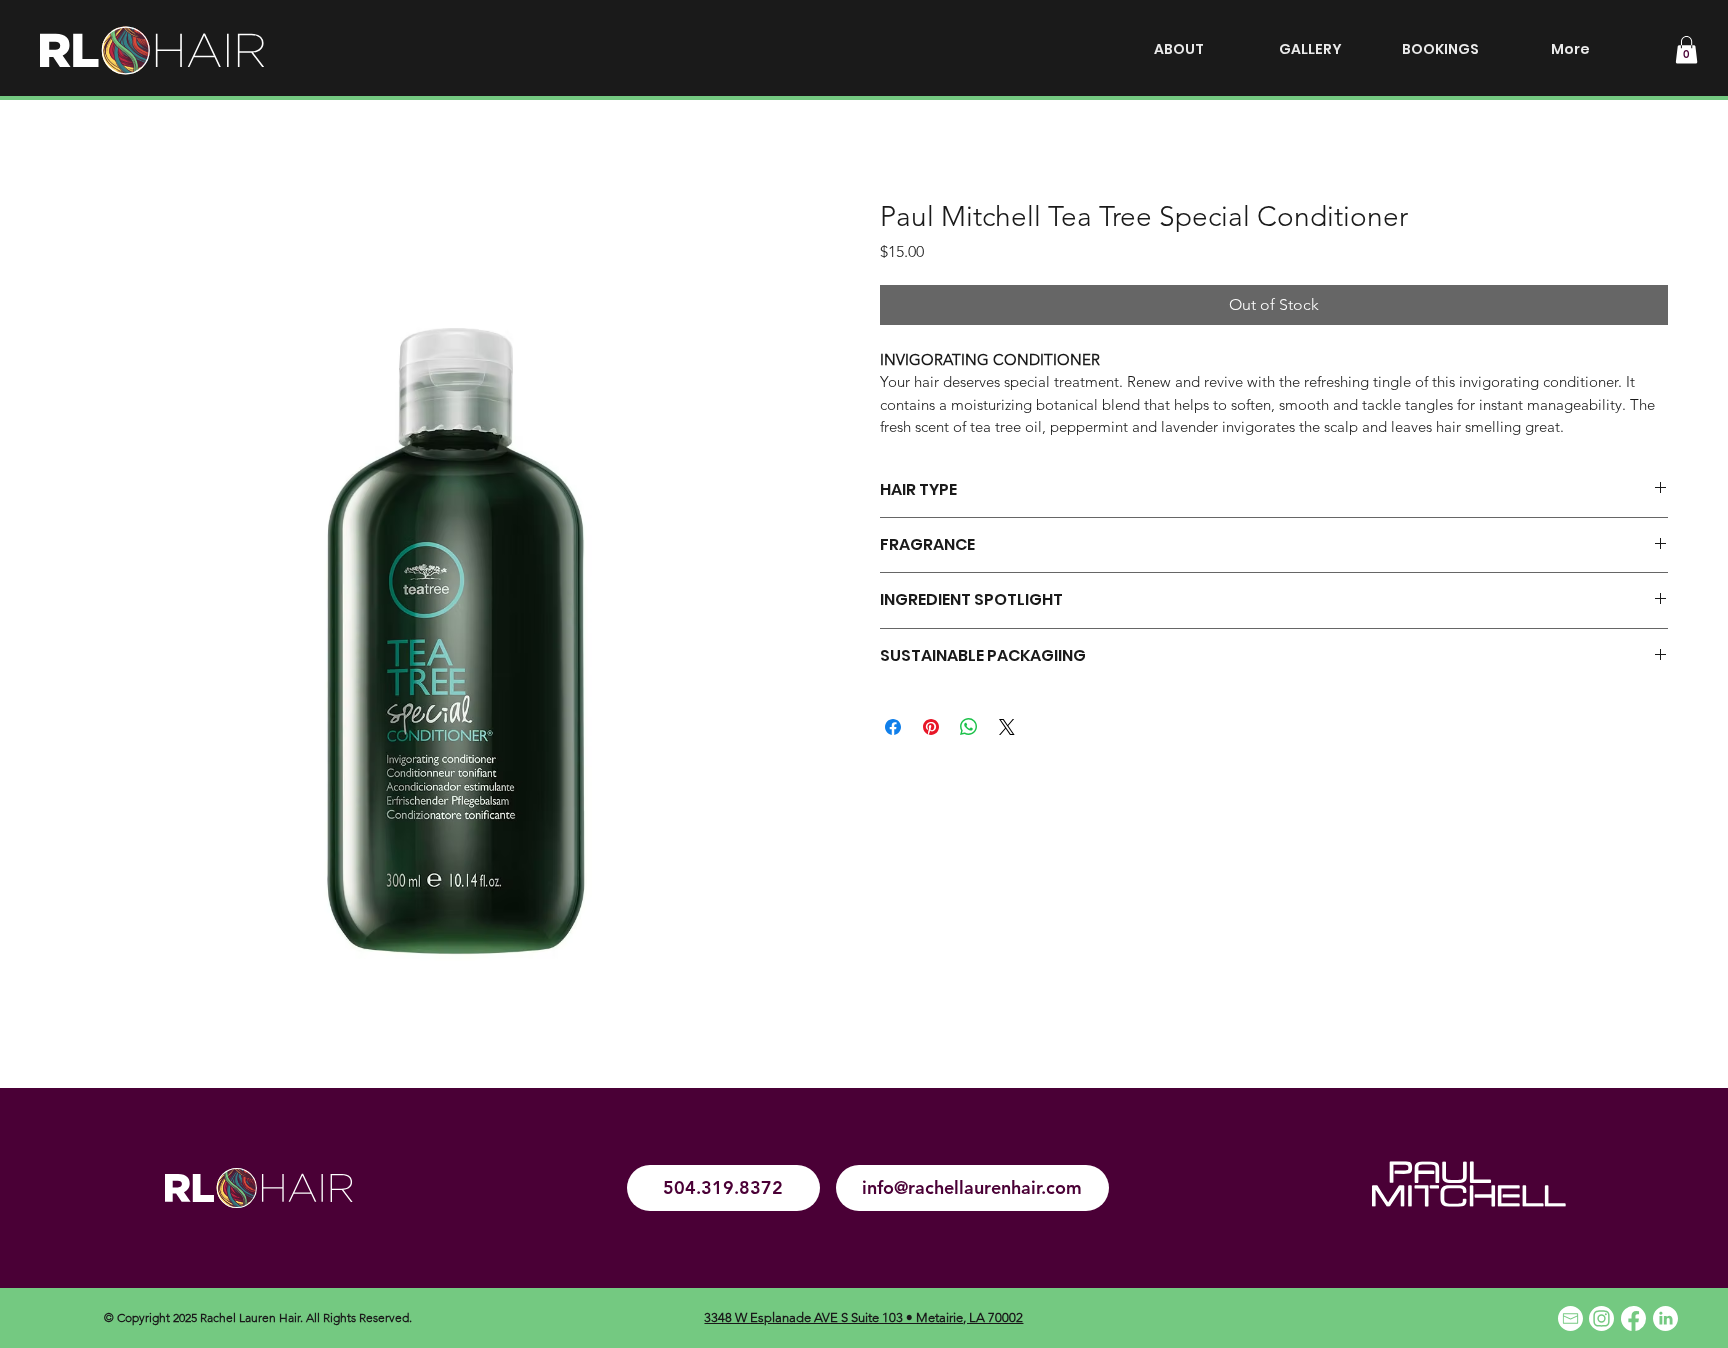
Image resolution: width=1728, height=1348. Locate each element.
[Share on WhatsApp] (969, 727)
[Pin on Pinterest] (931, 727)
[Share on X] (1007, 727)
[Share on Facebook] (893, 727)
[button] (1686, 49)
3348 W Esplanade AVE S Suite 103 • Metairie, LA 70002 (863, 1317)
